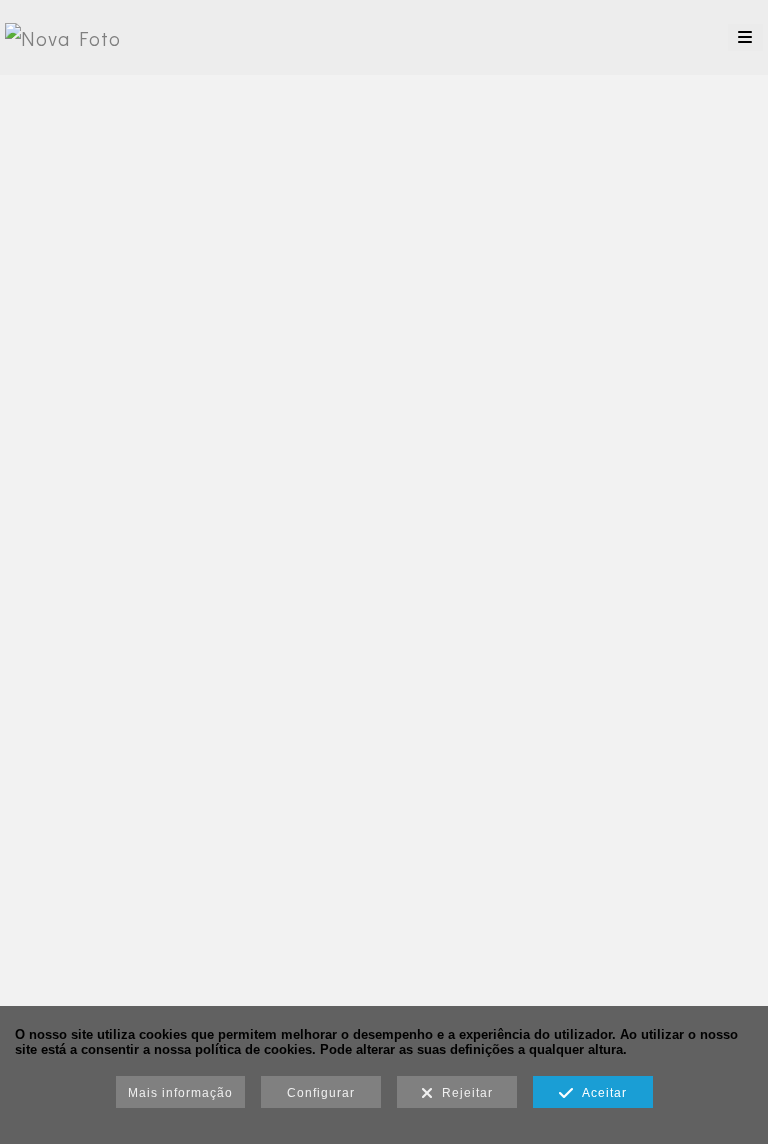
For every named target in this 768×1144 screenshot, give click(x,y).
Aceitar (600, 1093)
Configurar (321, 1093)
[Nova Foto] (63, 37)
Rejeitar (463, 1093)
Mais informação (180, 1093)
